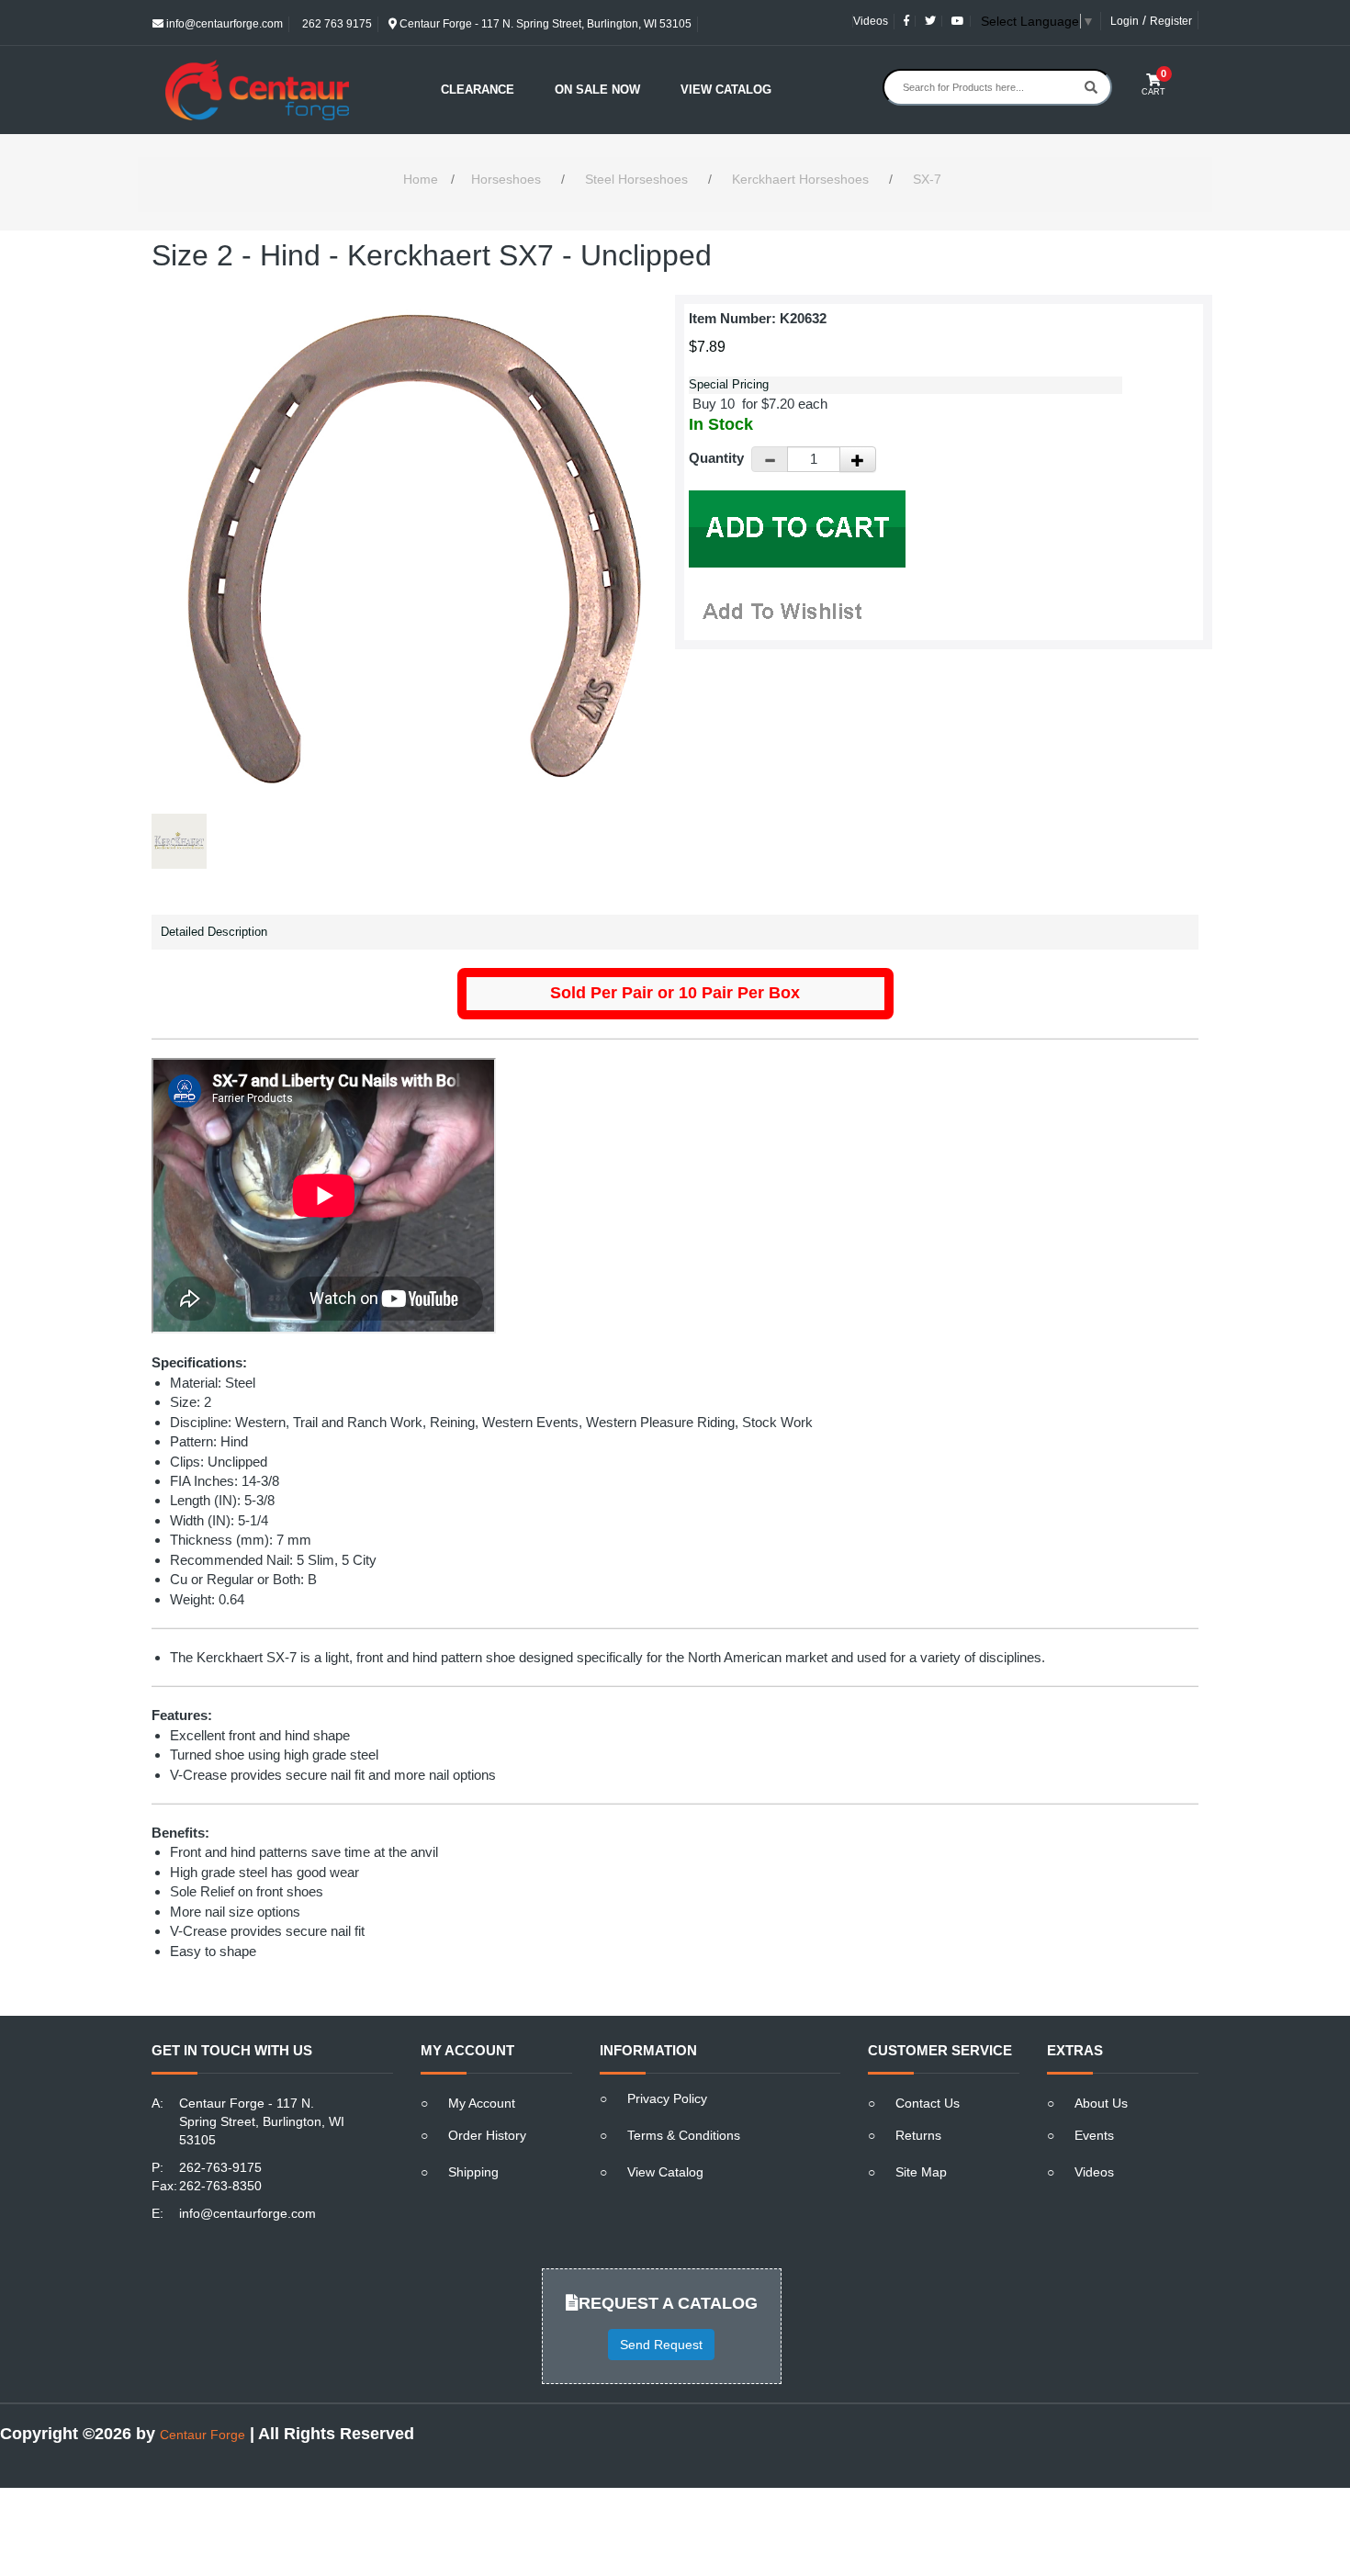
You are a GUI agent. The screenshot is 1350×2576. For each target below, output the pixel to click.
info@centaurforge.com (223, 24)
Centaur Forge (202, 2435)
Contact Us (928, 2103)
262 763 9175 (336, 24)
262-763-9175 (220, 2167)
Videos (871, 21)
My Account (482, 2103)
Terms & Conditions (684, 2135)
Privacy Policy (667, 2098)
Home (421, 179)
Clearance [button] (478, 90)
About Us (1101, 2103)
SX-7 (927, 179)
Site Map (921, 2172)
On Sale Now (597, 90)
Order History (487, 2135)
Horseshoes (506, 179)
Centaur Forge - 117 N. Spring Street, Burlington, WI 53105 (544, 24)
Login (1125, 21)
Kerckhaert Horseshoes (800, 179)
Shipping (473, 2172)
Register (1171, 21)
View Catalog (726, 90)
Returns (918, 2135)
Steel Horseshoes (636, 179)
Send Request (661, 2345)
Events (1094, 2135)
